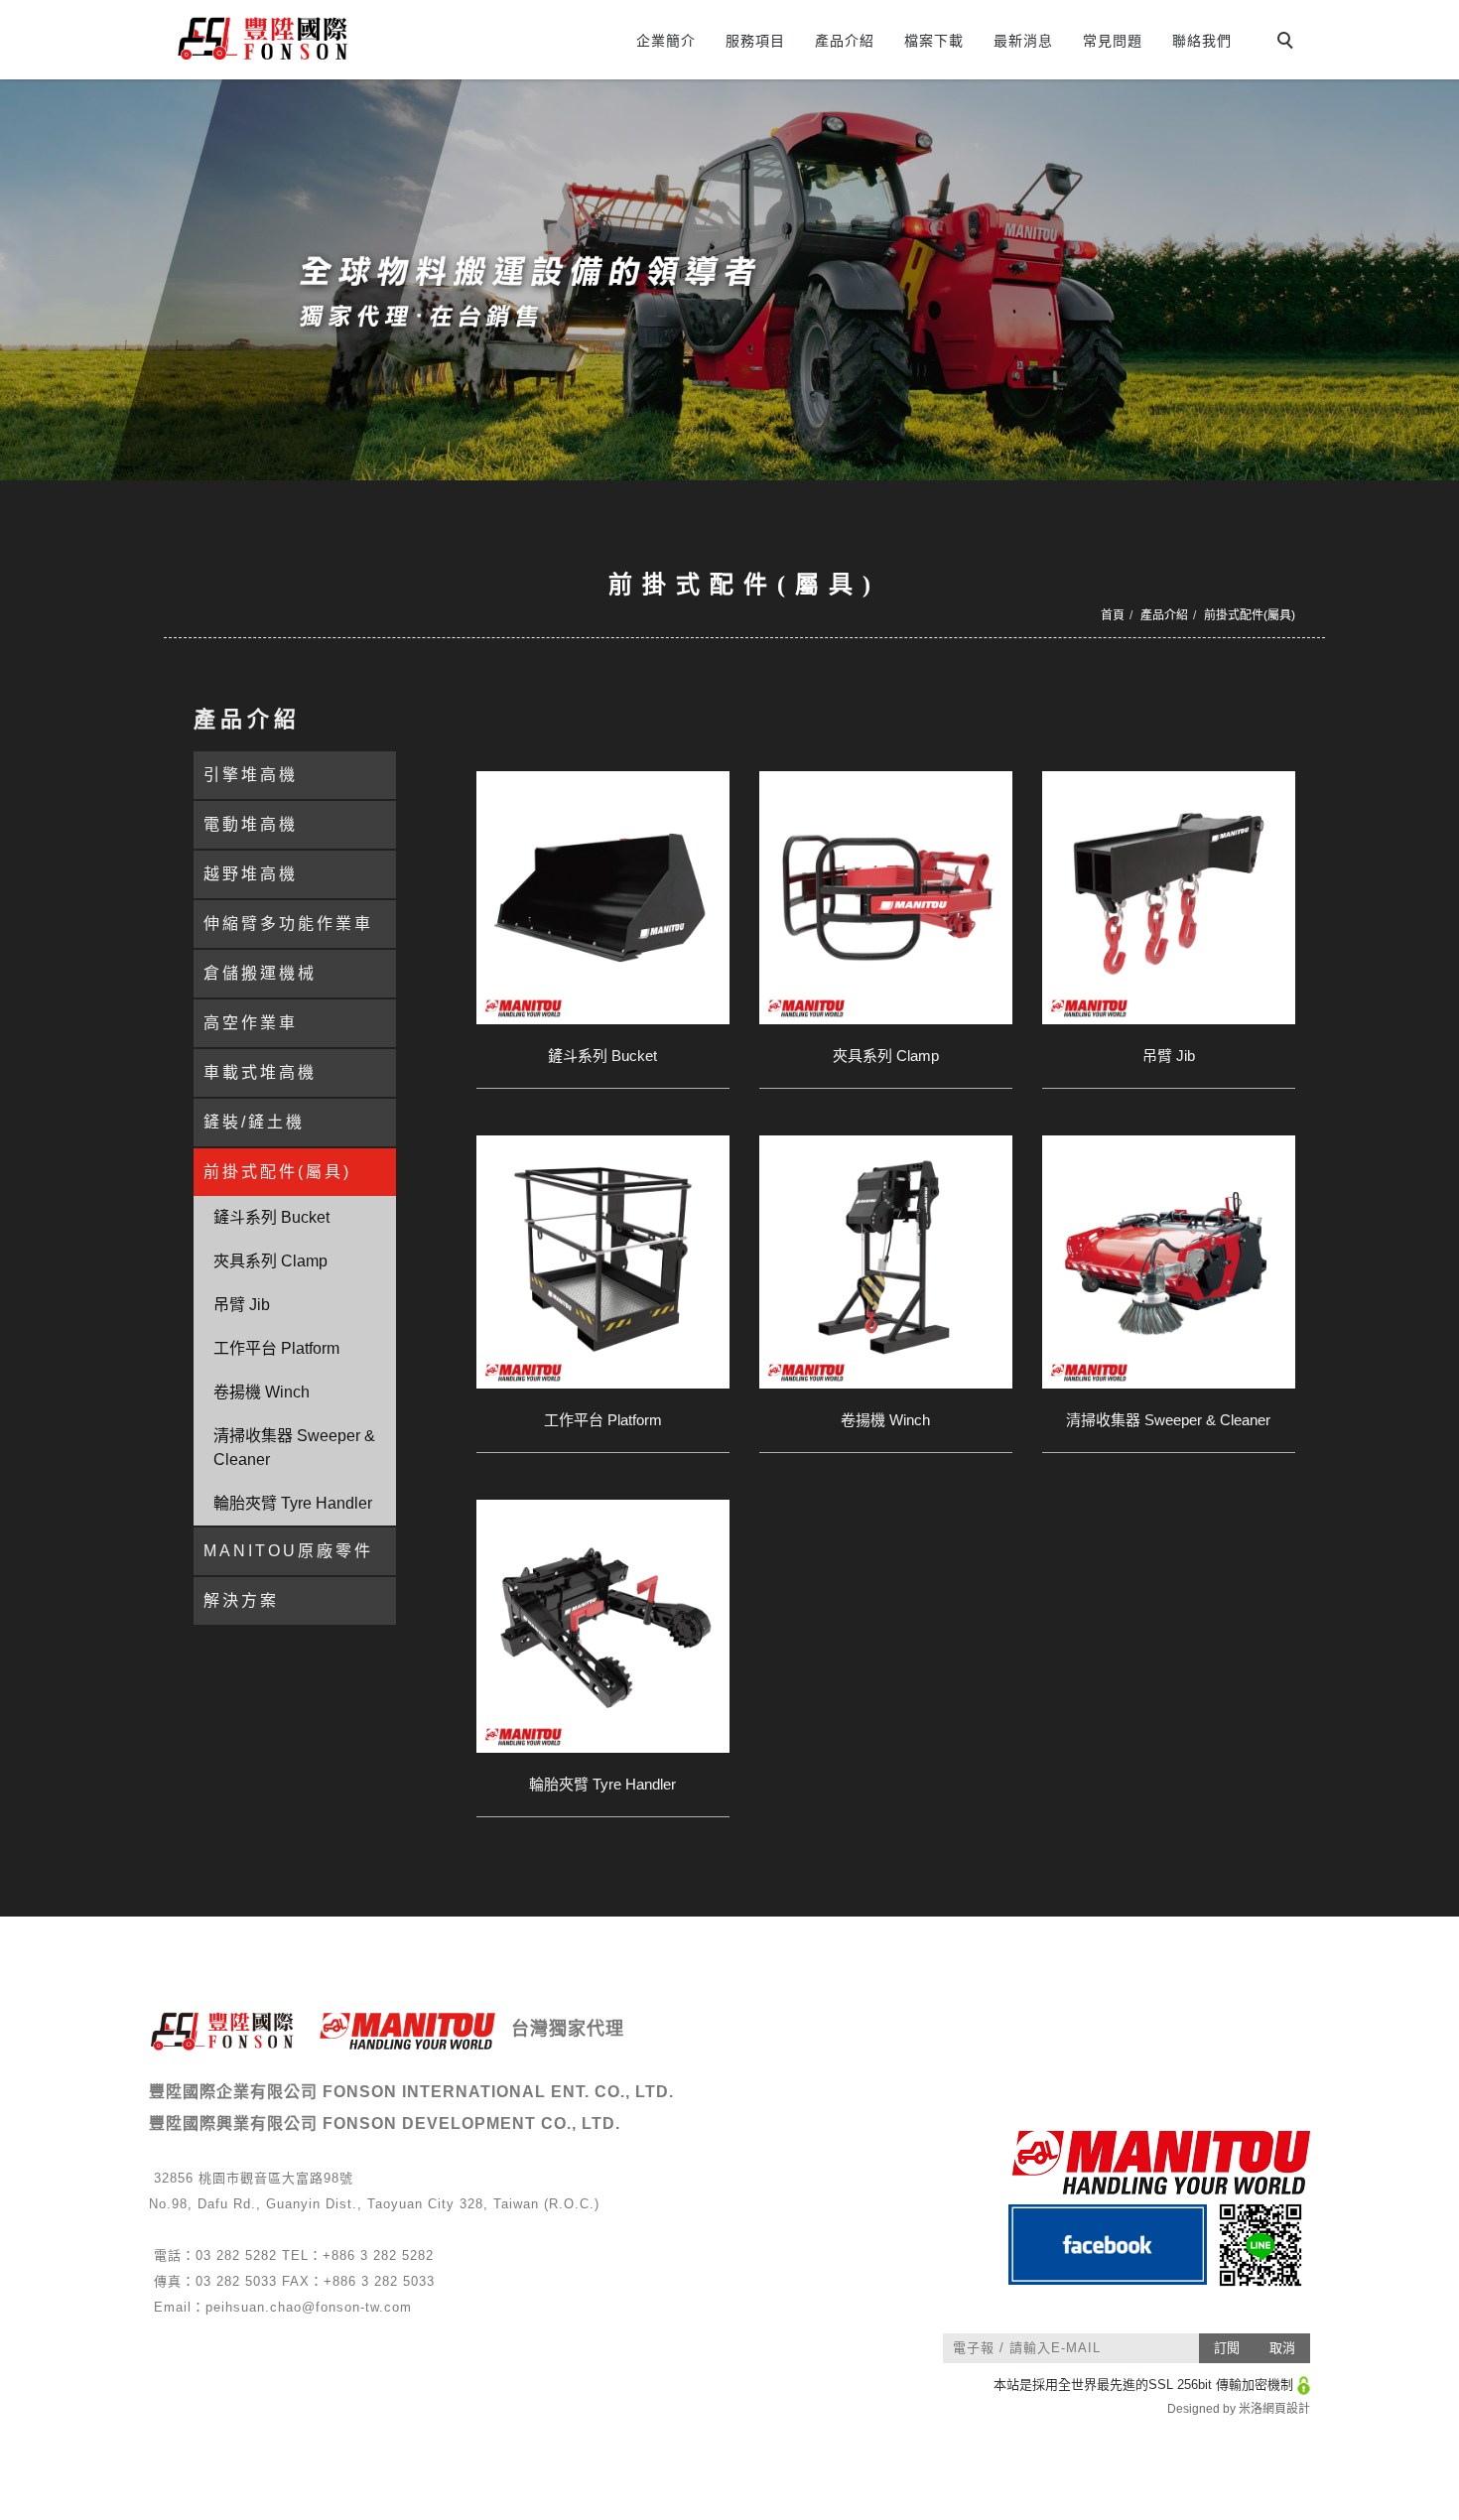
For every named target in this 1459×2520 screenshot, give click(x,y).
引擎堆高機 (251, 775)
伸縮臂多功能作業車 (288, 924)
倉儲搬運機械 (260, 973)
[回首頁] (340, 38)
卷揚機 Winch (262, 1392)
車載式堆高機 (260, 1072)
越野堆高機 (251, 874)
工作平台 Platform (276, 1348)
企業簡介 (666, 41)
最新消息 (1023, 41)
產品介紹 (845, 41)
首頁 (1113, 615)
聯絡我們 (1202, 41)
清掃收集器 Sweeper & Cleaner (294, 1448)
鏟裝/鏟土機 (254, 1122)
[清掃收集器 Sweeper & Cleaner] (1169, 1262)
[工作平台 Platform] (603, 1262)
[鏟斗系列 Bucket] (603, 898)
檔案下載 (934, 41)
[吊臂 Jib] (1169, 898)
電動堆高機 (251, 824)
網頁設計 (1286, 2409)
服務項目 (755, 41)
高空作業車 (251, 1023)
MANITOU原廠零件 (288, 1551)
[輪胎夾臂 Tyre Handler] (603, 1626)
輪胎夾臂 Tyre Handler (293, 1503)
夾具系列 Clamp (270, 1261)
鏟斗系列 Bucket (271, 1217)
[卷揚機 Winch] (886, 1262)
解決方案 (241, 1600)
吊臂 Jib (242, 1305)
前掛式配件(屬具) (1250, 615)
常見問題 (1113, 41)
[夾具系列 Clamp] (886, 898)
